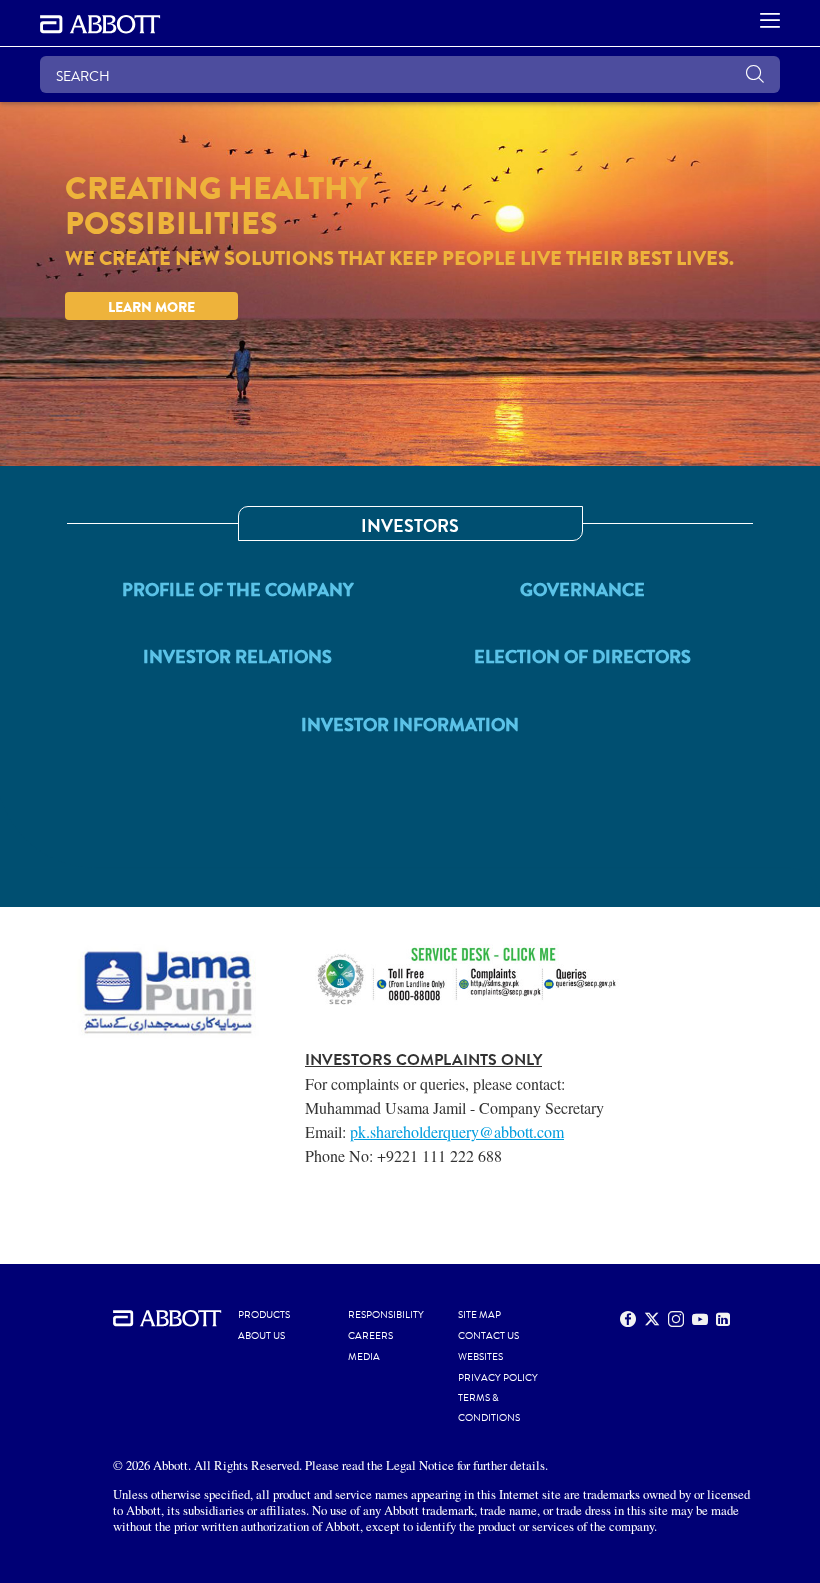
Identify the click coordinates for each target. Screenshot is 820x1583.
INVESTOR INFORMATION (410, 725)
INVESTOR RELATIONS (237, 657)
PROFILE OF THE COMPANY (238, 590)
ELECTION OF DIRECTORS (582, 657)
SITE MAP (479, 1315)
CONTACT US (488, 1336)
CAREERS (370, 1336)
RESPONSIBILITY (386, 1315)
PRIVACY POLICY (498, 1378)
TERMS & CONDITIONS (489, 1408)
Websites (480, 1357)
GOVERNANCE (582, 590)
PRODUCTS (264, 1315)
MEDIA (364, 1357)
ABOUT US (261, 1336)
